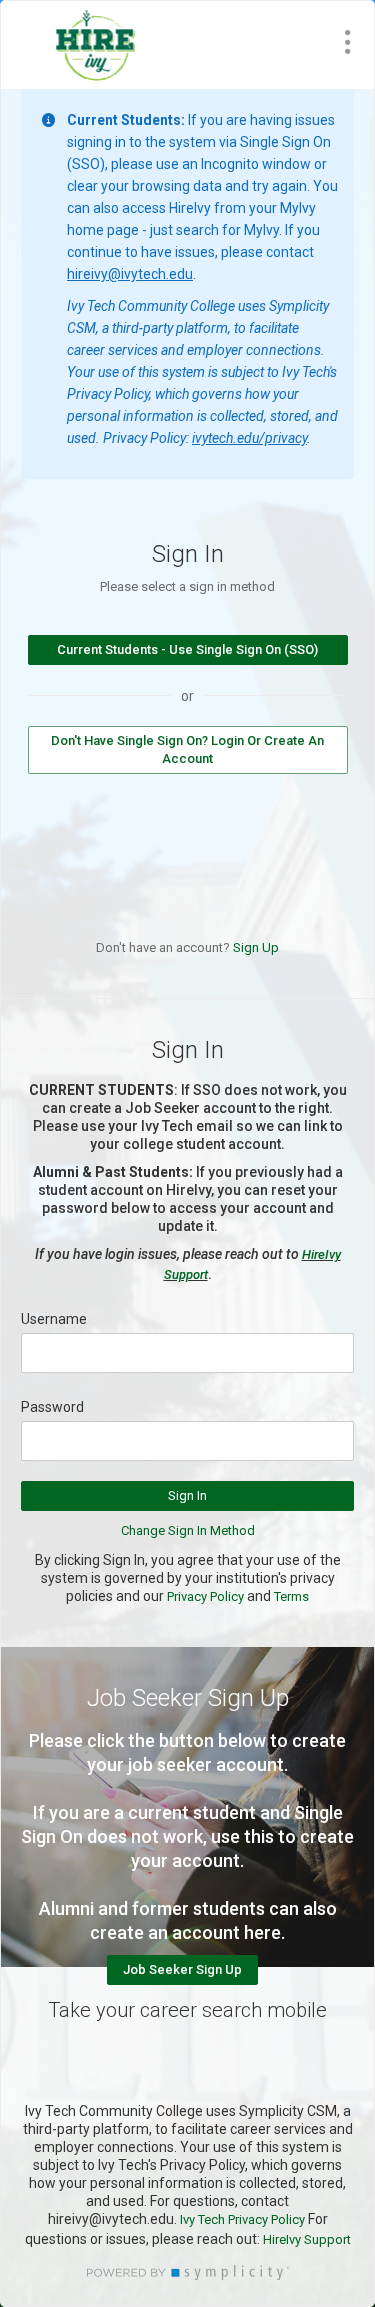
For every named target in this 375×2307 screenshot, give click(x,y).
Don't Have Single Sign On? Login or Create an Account (187, 749)
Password (52, 1407)
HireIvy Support (307, 2239)
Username (54, 1319)
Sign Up (256, 947)
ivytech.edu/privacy (249, 438)
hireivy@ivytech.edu (130, 274)
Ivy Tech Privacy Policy (244, 2219)
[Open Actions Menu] (348, 42)
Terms (291, 1596)
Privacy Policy (205, 1596)
